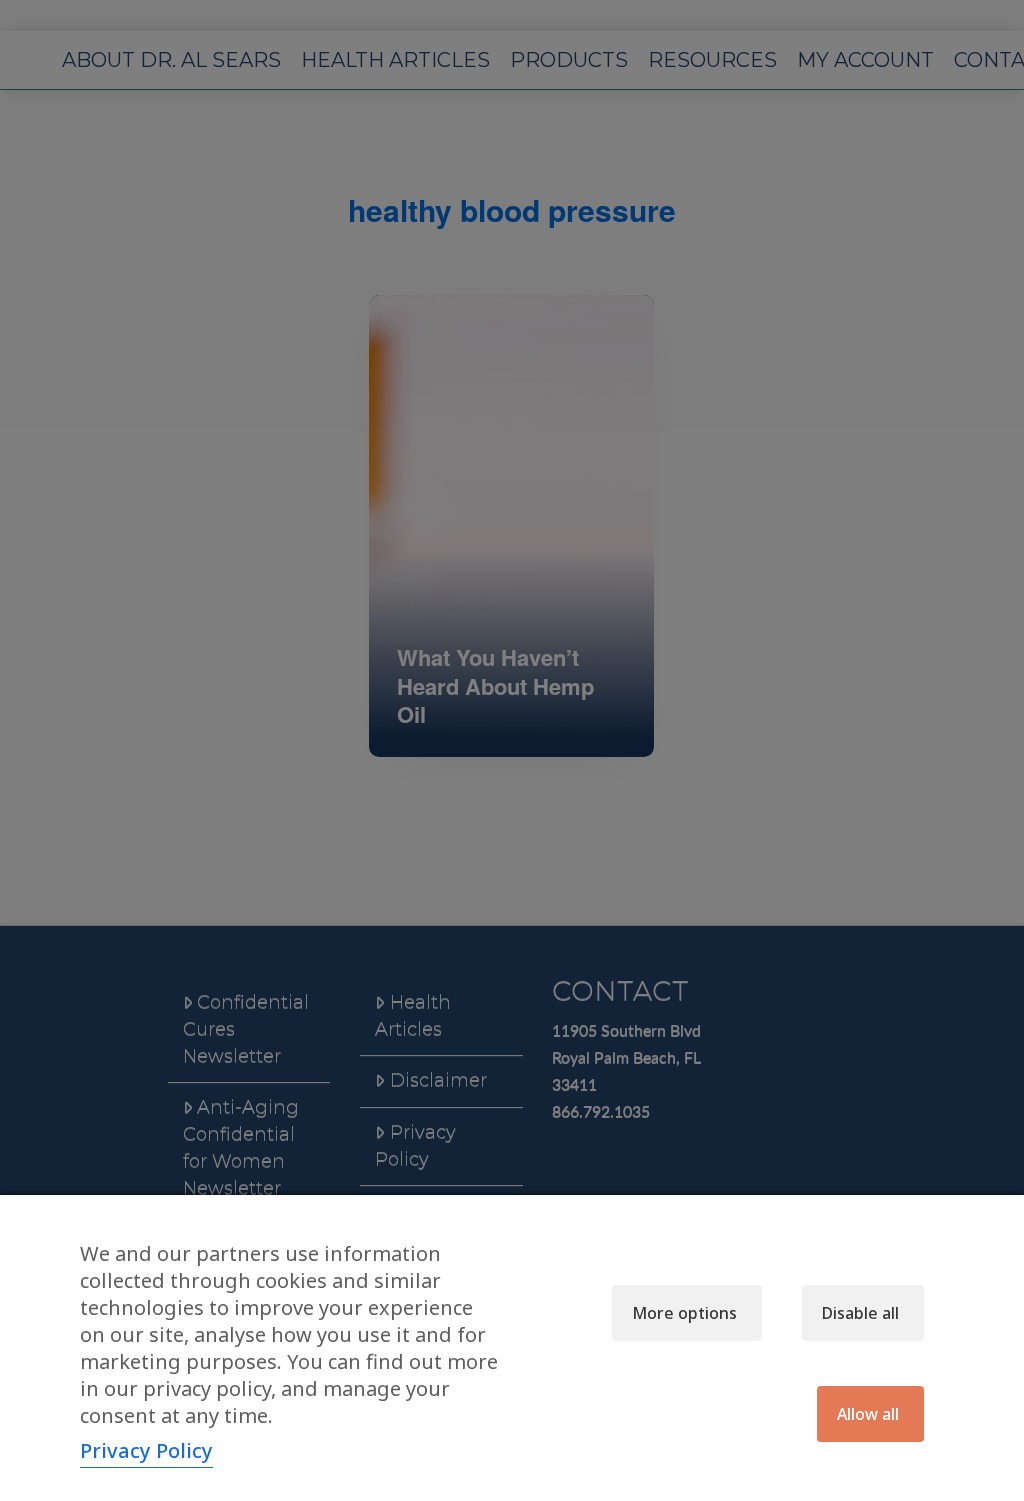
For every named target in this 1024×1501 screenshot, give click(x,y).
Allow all (868, 1414)
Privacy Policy (146, 1450)
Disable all (860, 1313)
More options (684, 1313)
